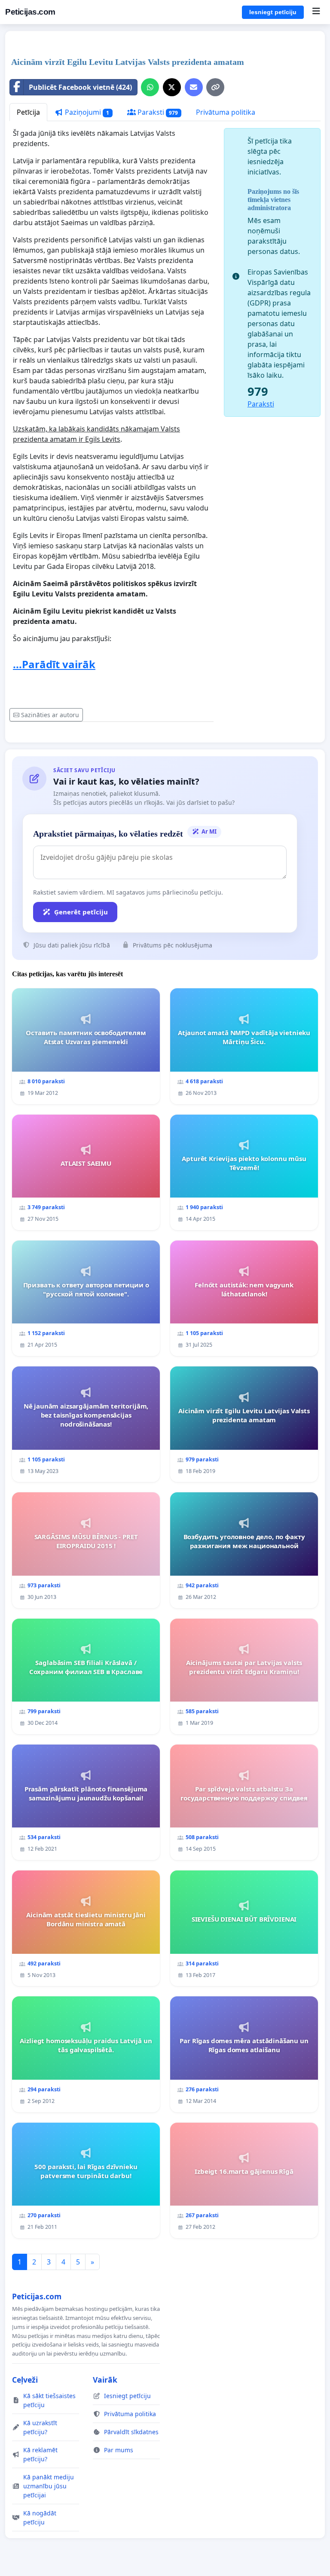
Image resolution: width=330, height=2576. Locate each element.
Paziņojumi (86, 112)
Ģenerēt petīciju (81, 912)
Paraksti (157, 112)
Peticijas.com (30, 12)
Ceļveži (25, 2380)
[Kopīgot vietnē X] (172, 87)
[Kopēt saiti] (215, 87)
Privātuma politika (226, 112)
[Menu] (316, 12)
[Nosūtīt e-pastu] (194, 87)
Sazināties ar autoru (50, 715)
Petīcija (28, 112)
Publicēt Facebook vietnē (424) (80, 87)
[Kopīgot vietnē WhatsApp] (150, 87)
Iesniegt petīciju (273, 12)
